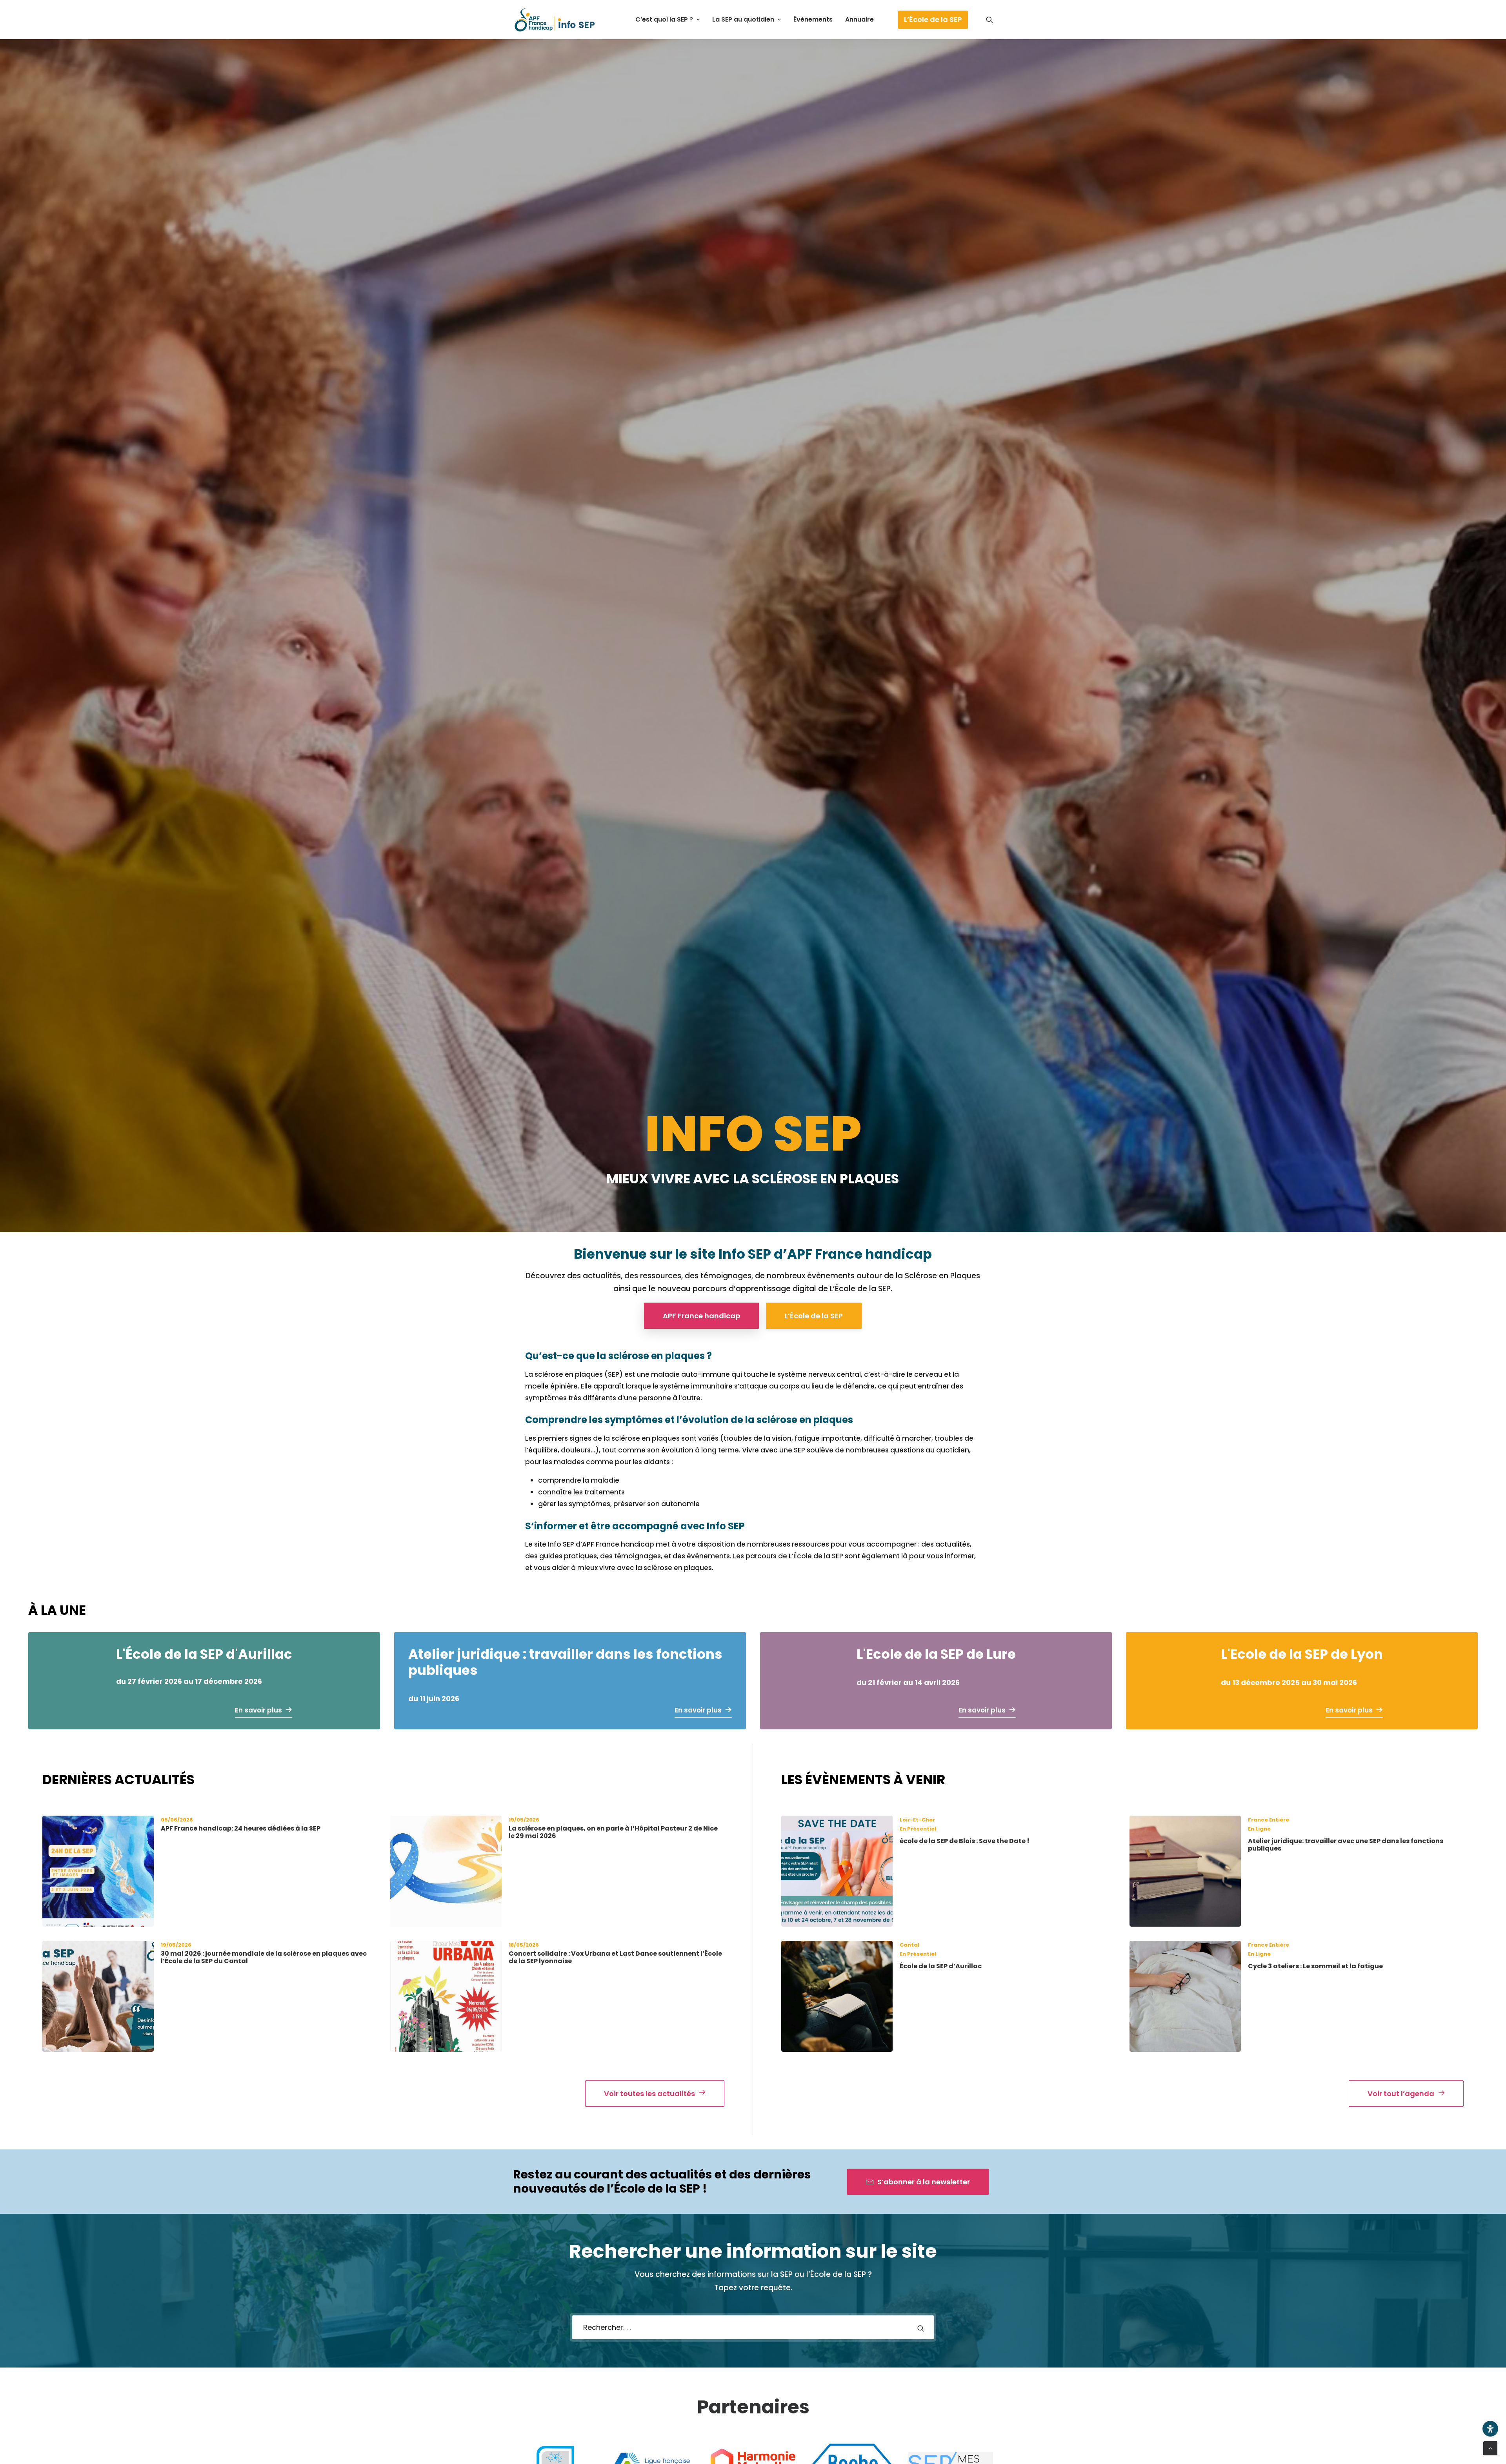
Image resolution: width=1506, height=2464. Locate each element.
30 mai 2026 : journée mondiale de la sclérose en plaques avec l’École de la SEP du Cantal (264, 1957)
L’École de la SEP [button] (814, 1316)
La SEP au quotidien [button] (743, 19)
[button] (989, 20)
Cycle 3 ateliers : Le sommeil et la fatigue (1315, 1966)
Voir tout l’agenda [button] (1401, 2094)
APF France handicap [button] (701, 1316)
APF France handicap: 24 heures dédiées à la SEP (241, 1828)
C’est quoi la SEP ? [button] (664, 19)
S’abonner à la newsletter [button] (924, 2182)
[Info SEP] (555, 20)
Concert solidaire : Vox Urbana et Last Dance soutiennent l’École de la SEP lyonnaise (615, 1957)
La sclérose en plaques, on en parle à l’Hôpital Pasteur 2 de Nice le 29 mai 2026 (613, 1832)
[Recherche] (753, 2327)
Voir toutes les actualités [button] (649, 2094)
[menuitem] (668, 20)
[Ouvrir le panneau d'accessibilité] (1490, 2429)
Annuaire (859, 19)
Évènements (813, 19)
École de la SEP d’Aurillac (941, 1966)
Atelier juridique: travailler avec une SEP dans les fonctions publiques (1346, 1845)
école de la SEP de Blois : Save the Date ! (965, 1841)
